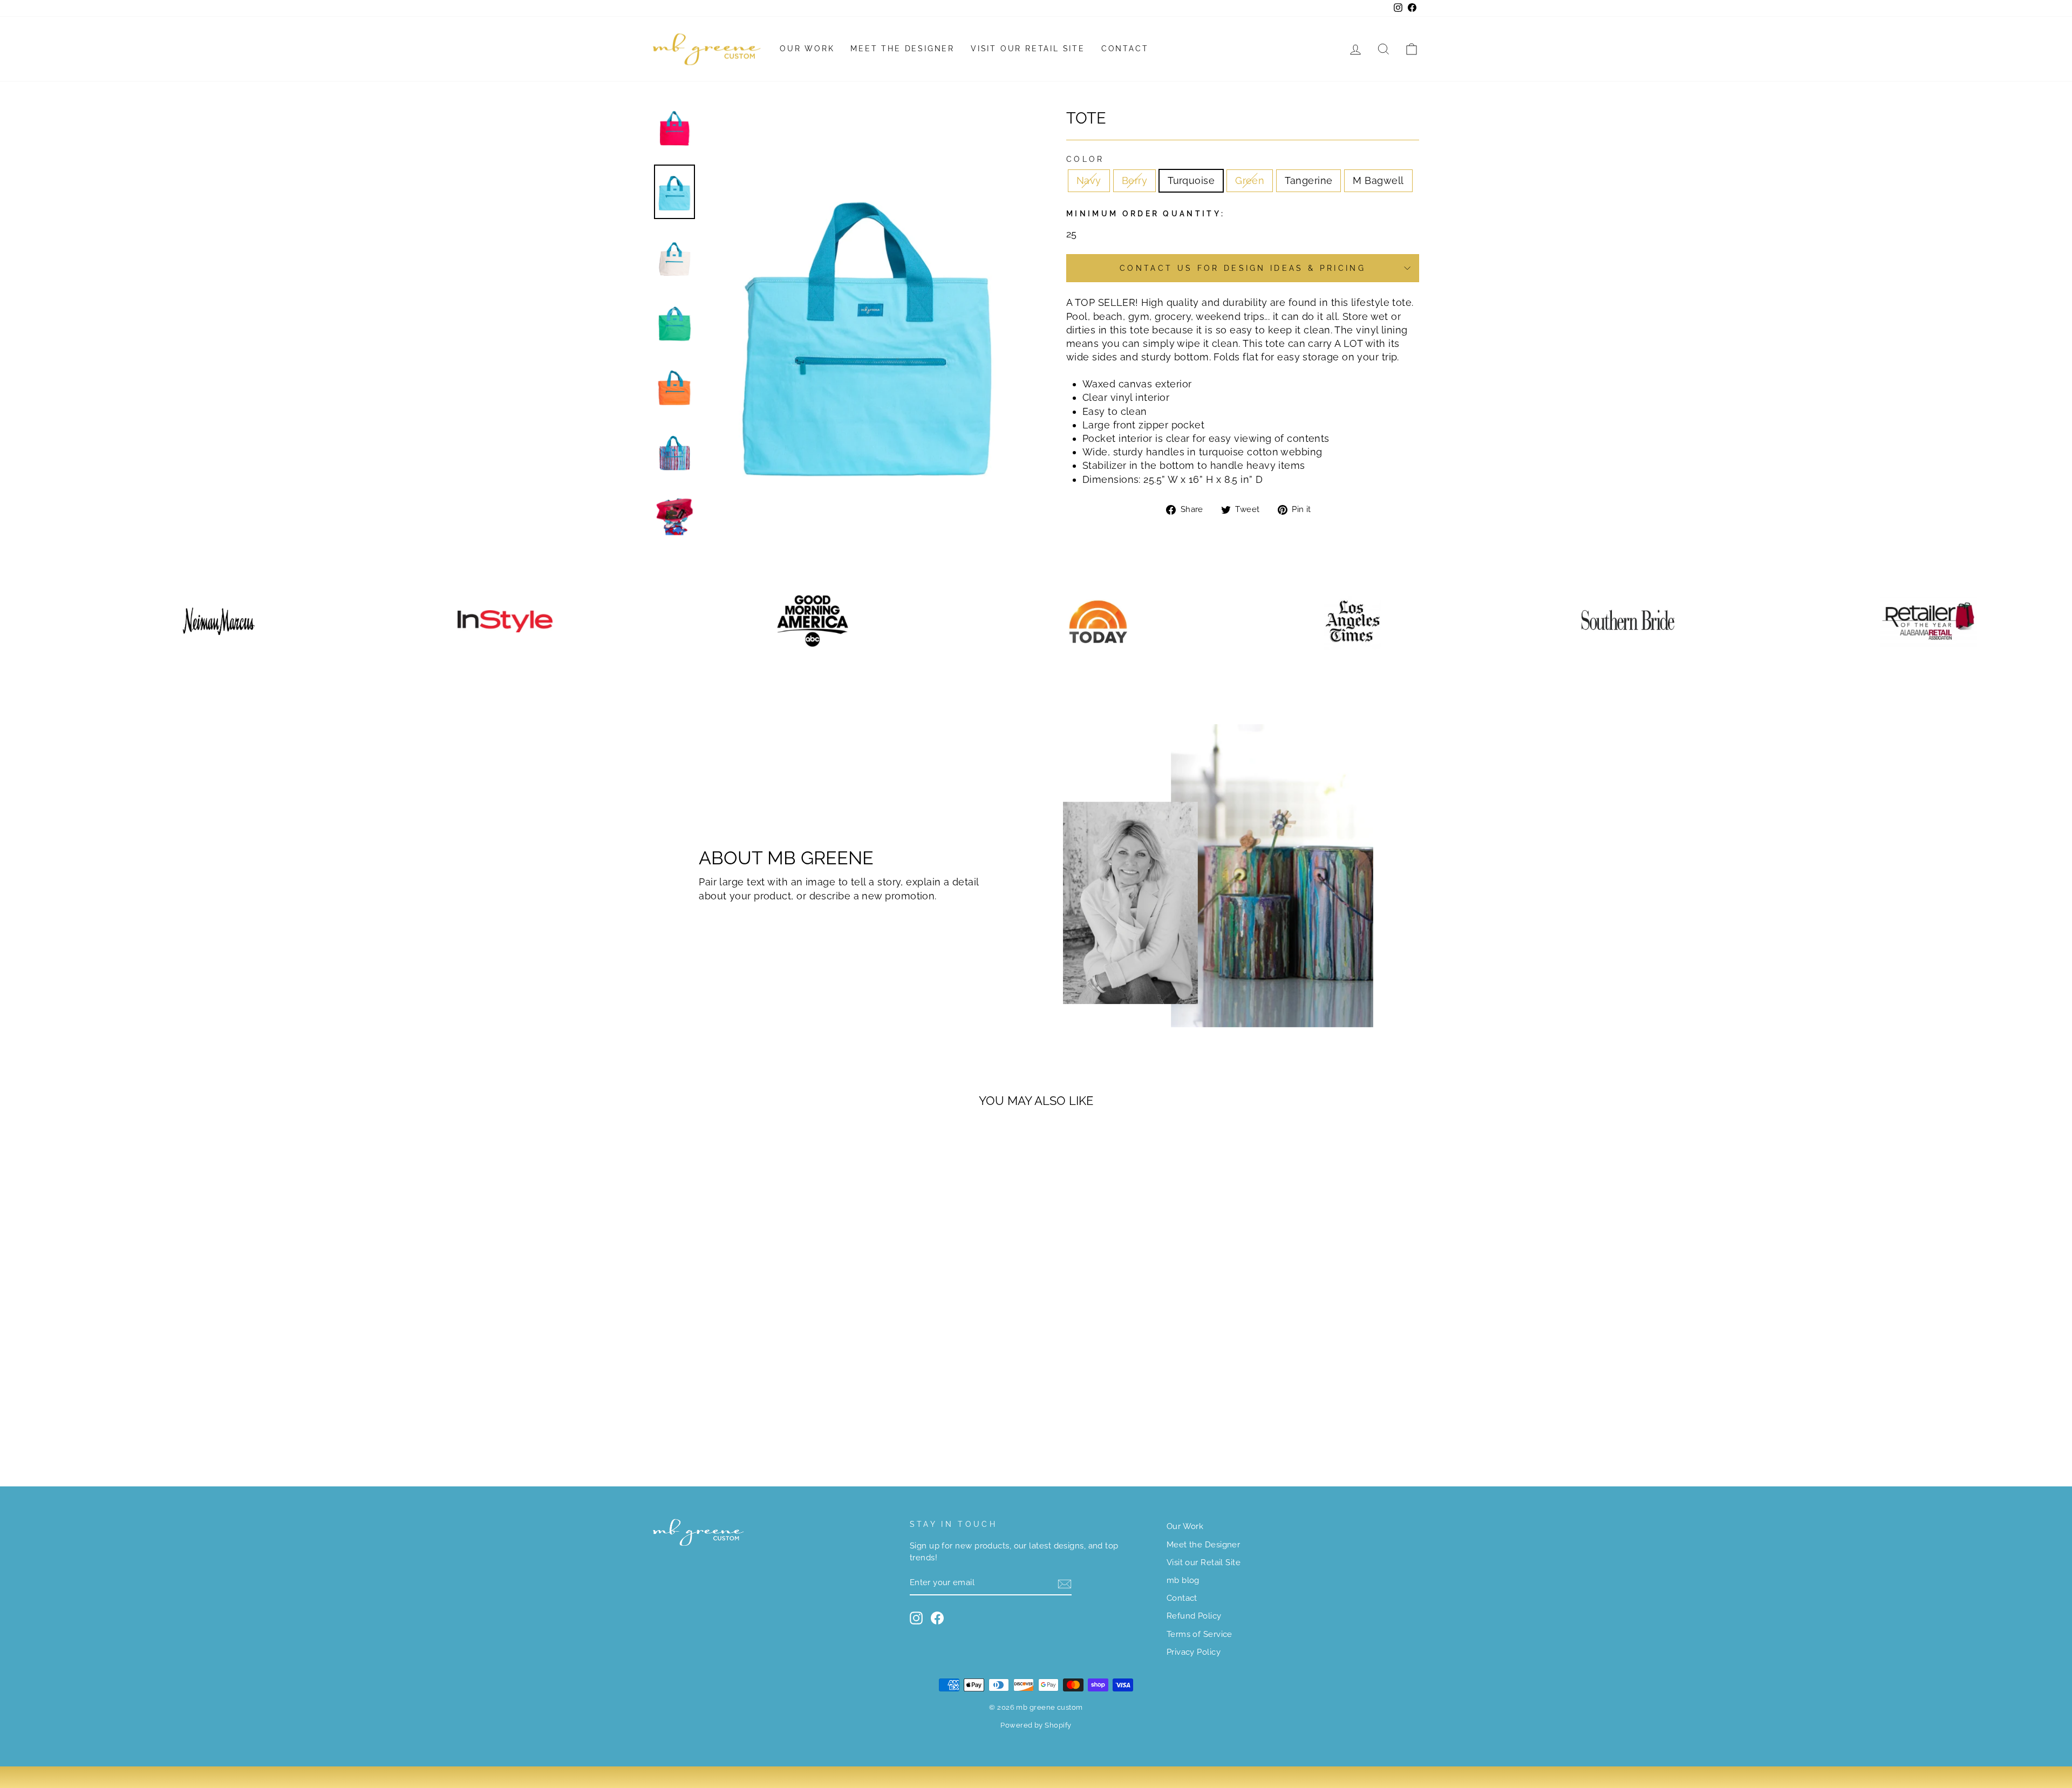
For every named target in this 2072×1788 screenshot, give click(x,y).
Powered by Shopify (1036, 1725)
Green (1250, 180)
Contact (1125, 49)
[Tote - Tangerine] (766, 1422)
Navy (1089, 180)
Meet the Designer (902, 49)
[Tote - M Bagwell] (781, 1422)
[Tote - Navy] (708, 1422)
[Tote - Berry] (722, 1422)
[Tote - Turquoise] (737, 1422)
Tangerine (1308, 180)
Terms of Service (1199, 1634)
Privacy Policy (1194, 1652)
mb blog (1183, 1580)
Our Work (807, 49)
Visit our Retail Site (1028, 49)
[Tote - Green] (751, 1422)
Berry (1134, 180)
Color (1085, 159)
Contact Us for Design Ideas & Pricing (1243, 268)
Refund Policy (1194, 1616)
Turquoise (1191, 180)
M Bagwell (1378, 180)
